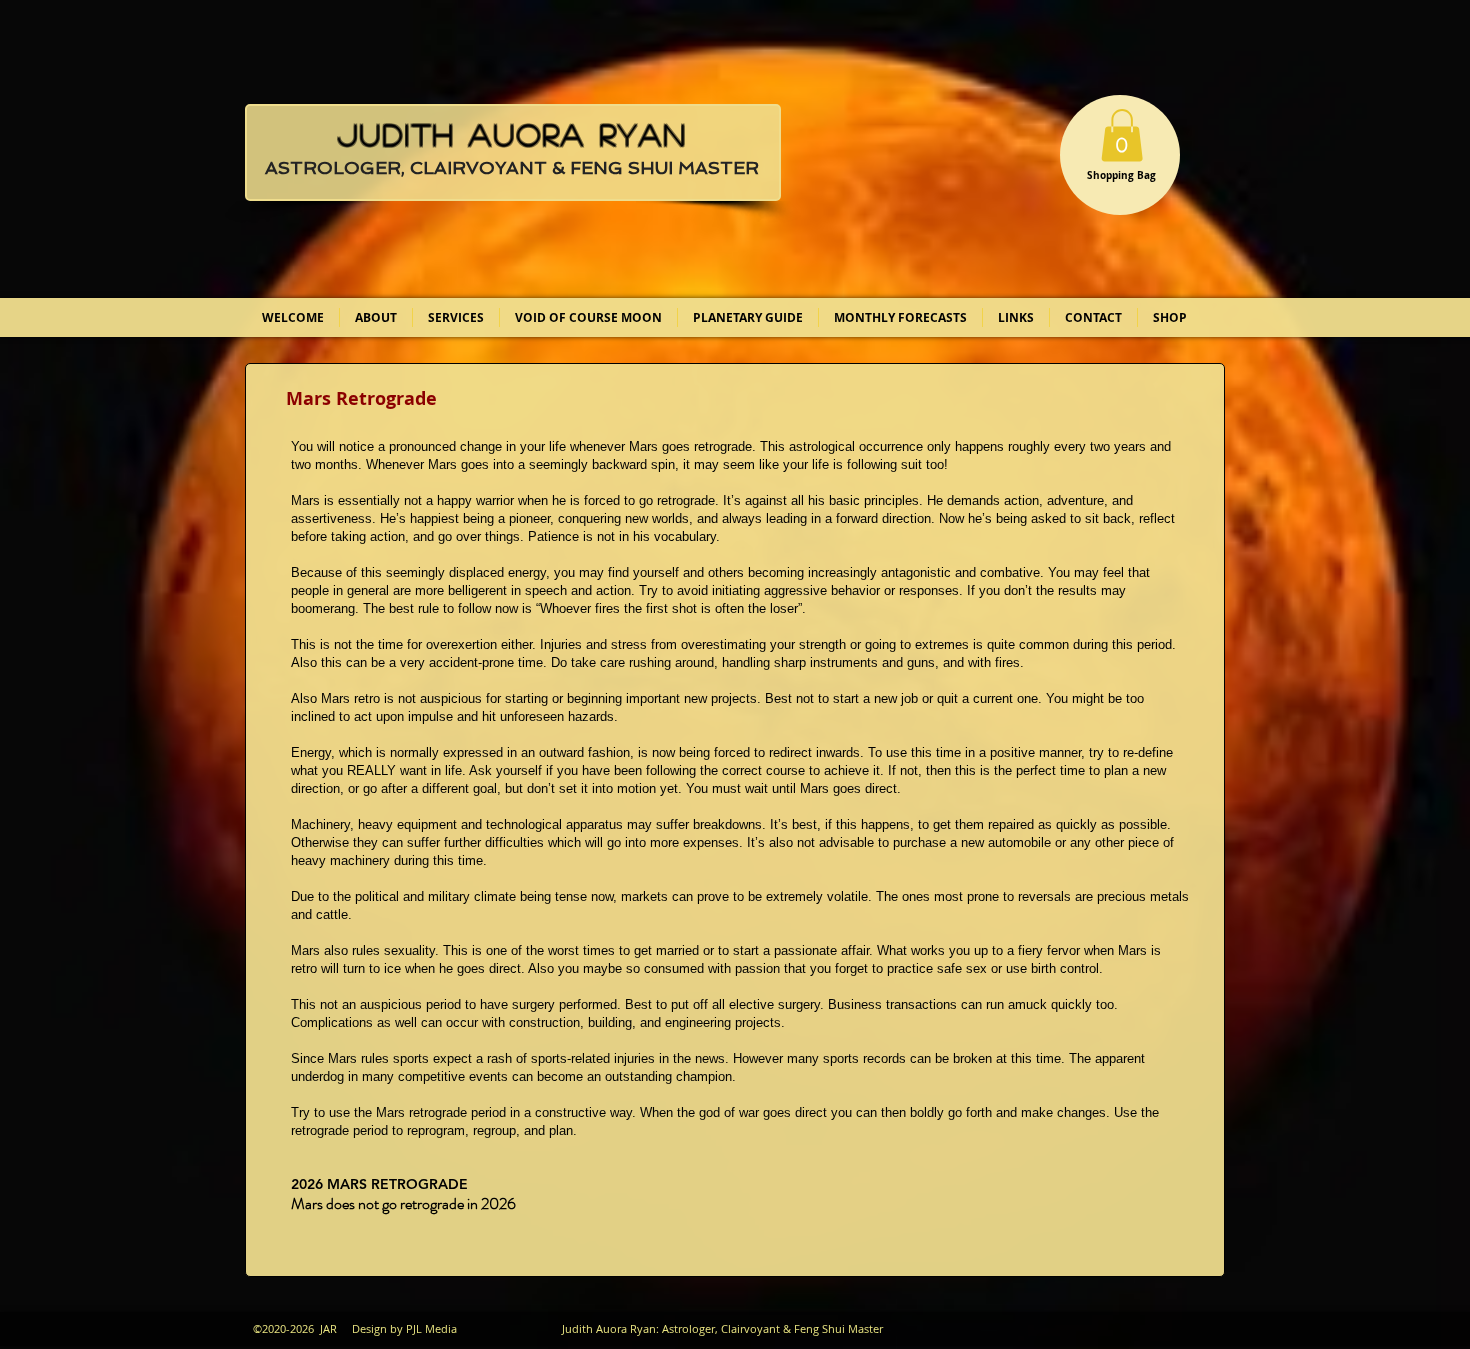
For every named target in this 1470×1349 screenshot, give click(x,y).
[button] (1122, 135)
